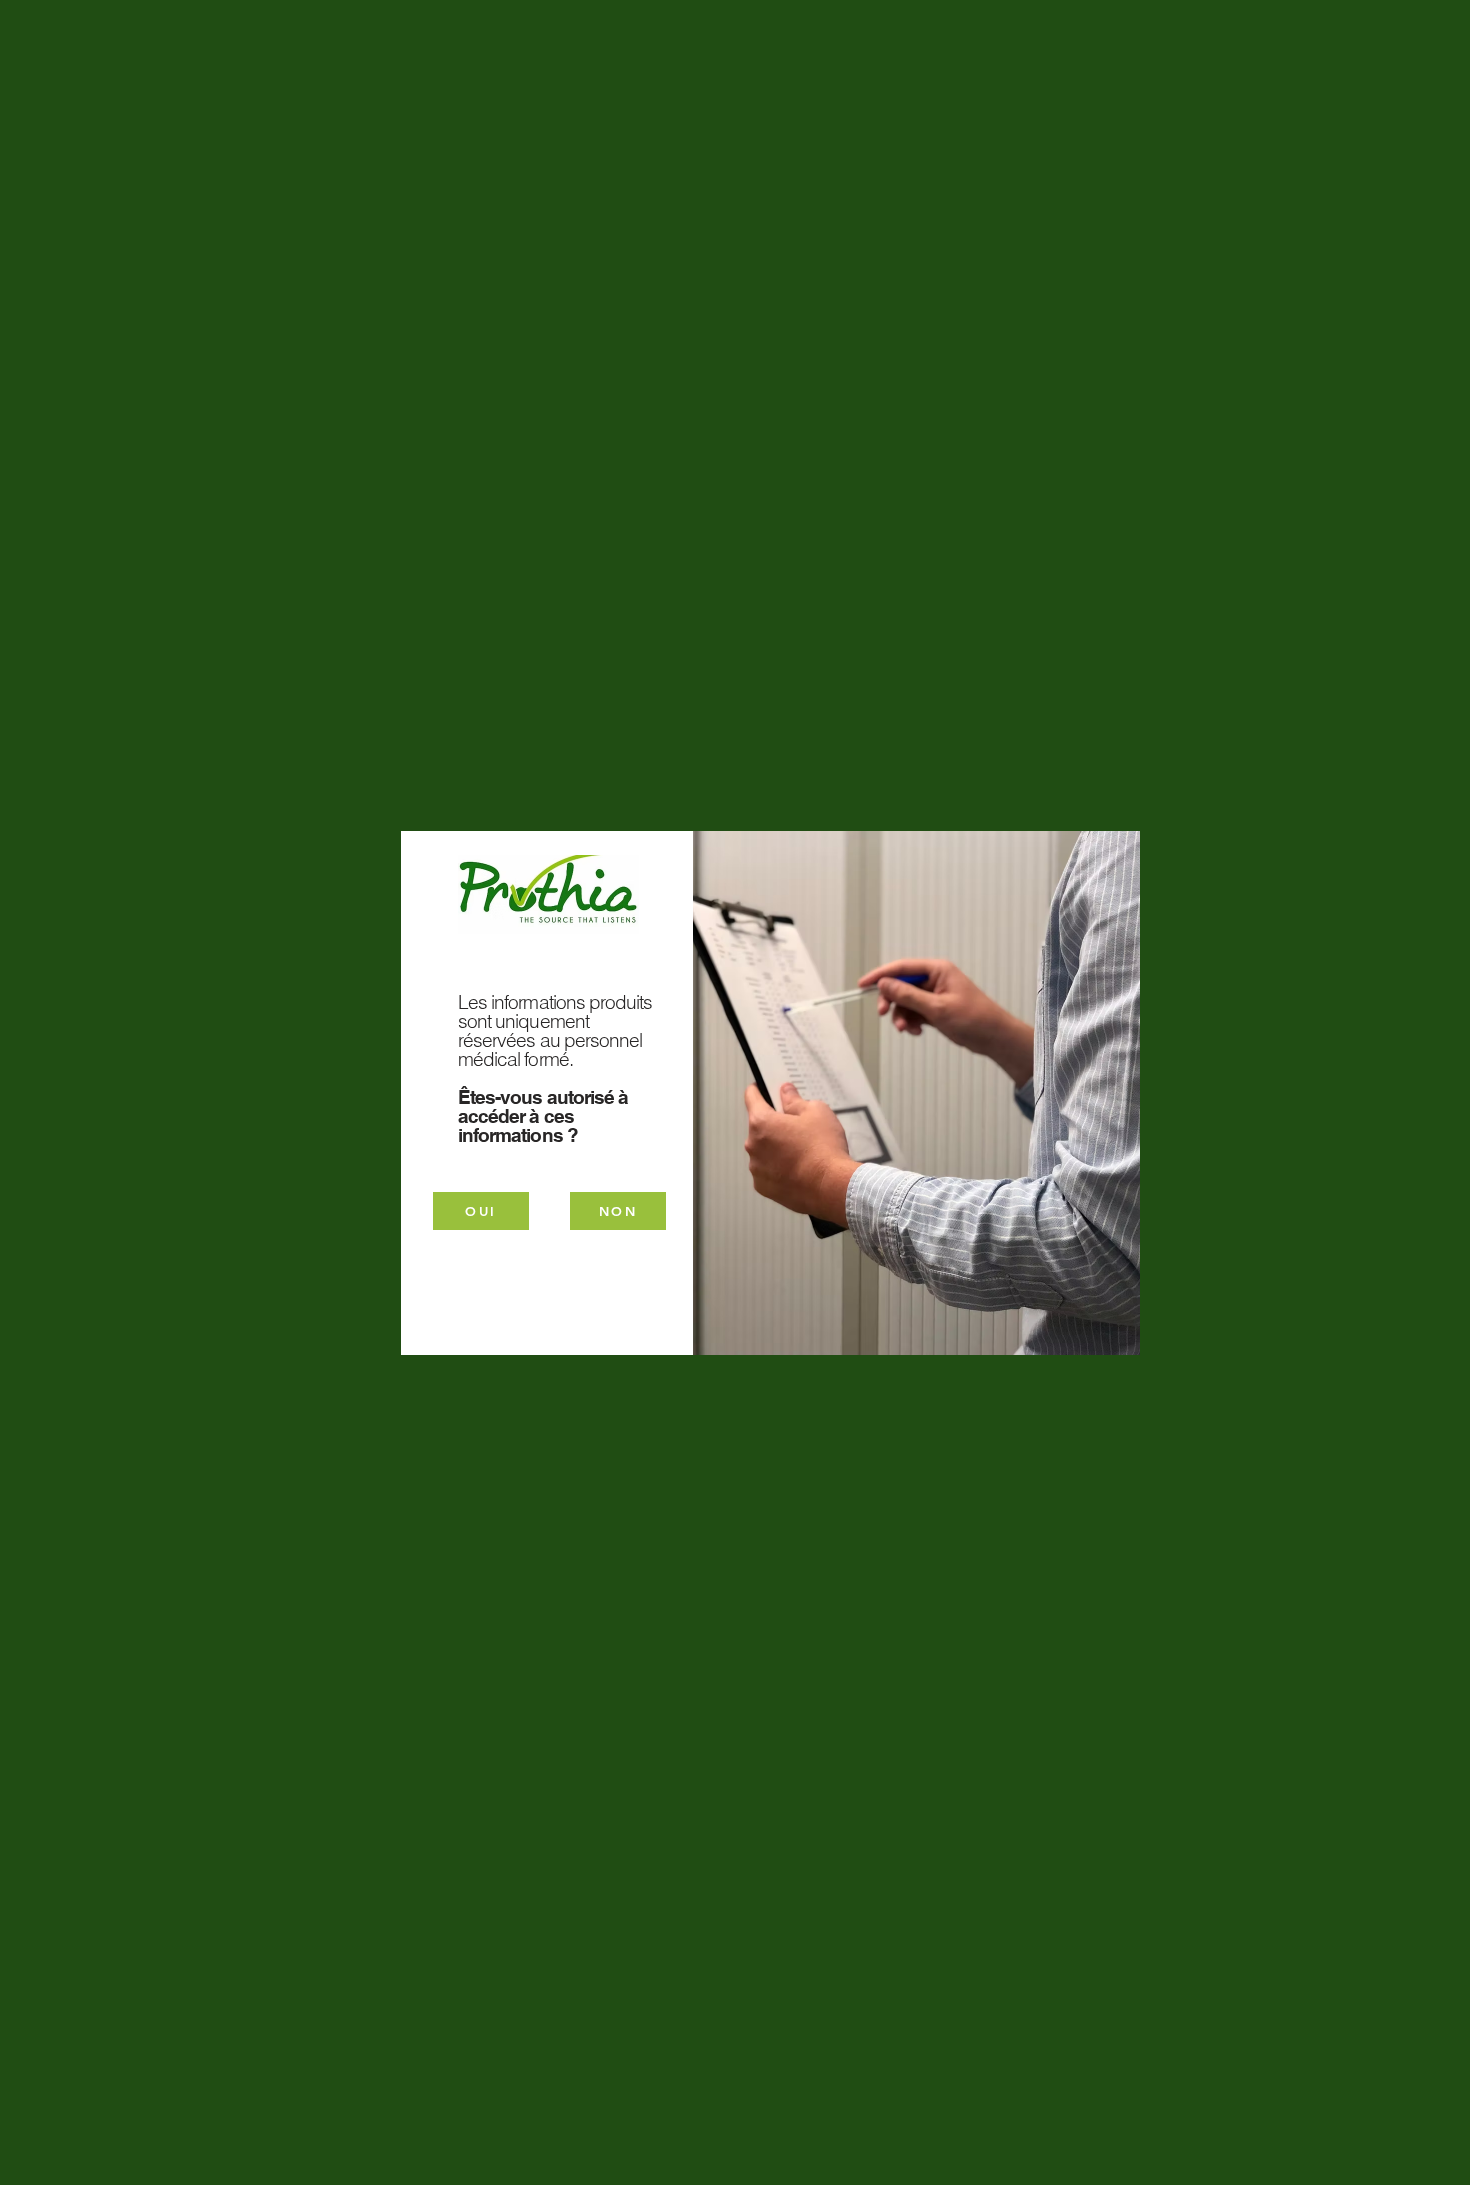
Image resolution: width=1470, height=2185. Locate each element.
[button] (618, 1211)
